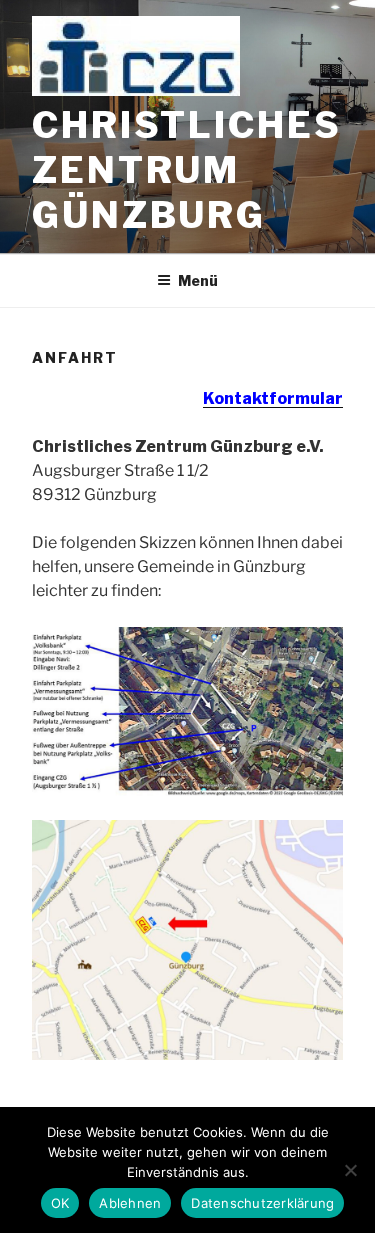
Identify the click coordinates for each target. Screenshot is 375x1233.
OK (60, 1203)
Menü (198, 280)
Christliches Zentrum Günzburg (187, 170)
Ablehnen (130, 1203)
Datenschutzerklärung (262, 1203)
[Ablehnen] (350, 1170)
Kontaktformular (273, 398)
